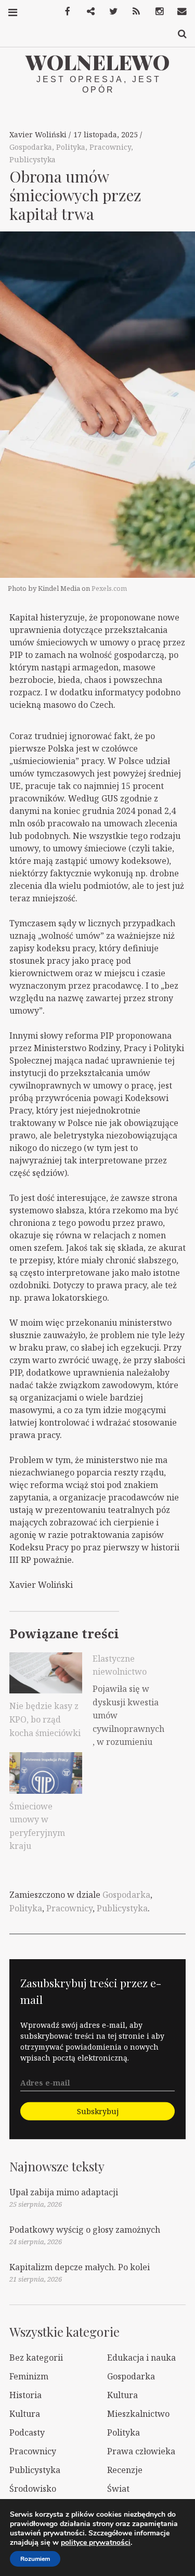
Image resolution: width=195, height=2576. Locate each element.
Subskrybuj (98, 2111)
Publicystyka (32, 159)
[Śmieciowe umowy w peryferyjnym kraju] (46, 1773)
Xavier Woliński (39, 134)
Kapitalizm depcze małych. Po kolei (80, 2267)
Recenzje (125, 2470)
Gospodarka (31, 147)
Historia (25, 2395)
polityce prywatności (96, 2542)
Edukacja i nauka (141, 2358)
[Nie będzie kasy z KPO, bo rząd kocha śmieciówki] (46, 1673)
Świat (118, 2489)
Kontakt (178, 12)
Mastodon (87, 12)
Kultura (122, 2395)
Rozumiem (35, 2559)
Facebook (64, 12)
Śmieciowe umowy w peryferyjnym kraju (37, 1826)
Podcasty (27, 2432)
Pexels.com (109, 588)
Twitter (110, 12)
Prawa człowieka (141, 2451)
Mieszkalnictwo (138, 2414)
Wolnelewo (97, 62)
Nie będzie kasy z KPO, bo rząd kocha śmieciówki (45, 1719)
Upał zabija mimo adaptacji (64, 2192)
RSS (133, 12)
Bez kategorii (36, 2358)
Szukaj (178, 34)
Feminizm (29, 2376)
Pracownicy (110, 147)
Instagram (155, 12)
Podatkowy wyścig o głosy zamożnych (85, 2230)
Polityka (71, 147)
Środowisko (33, 2489)
